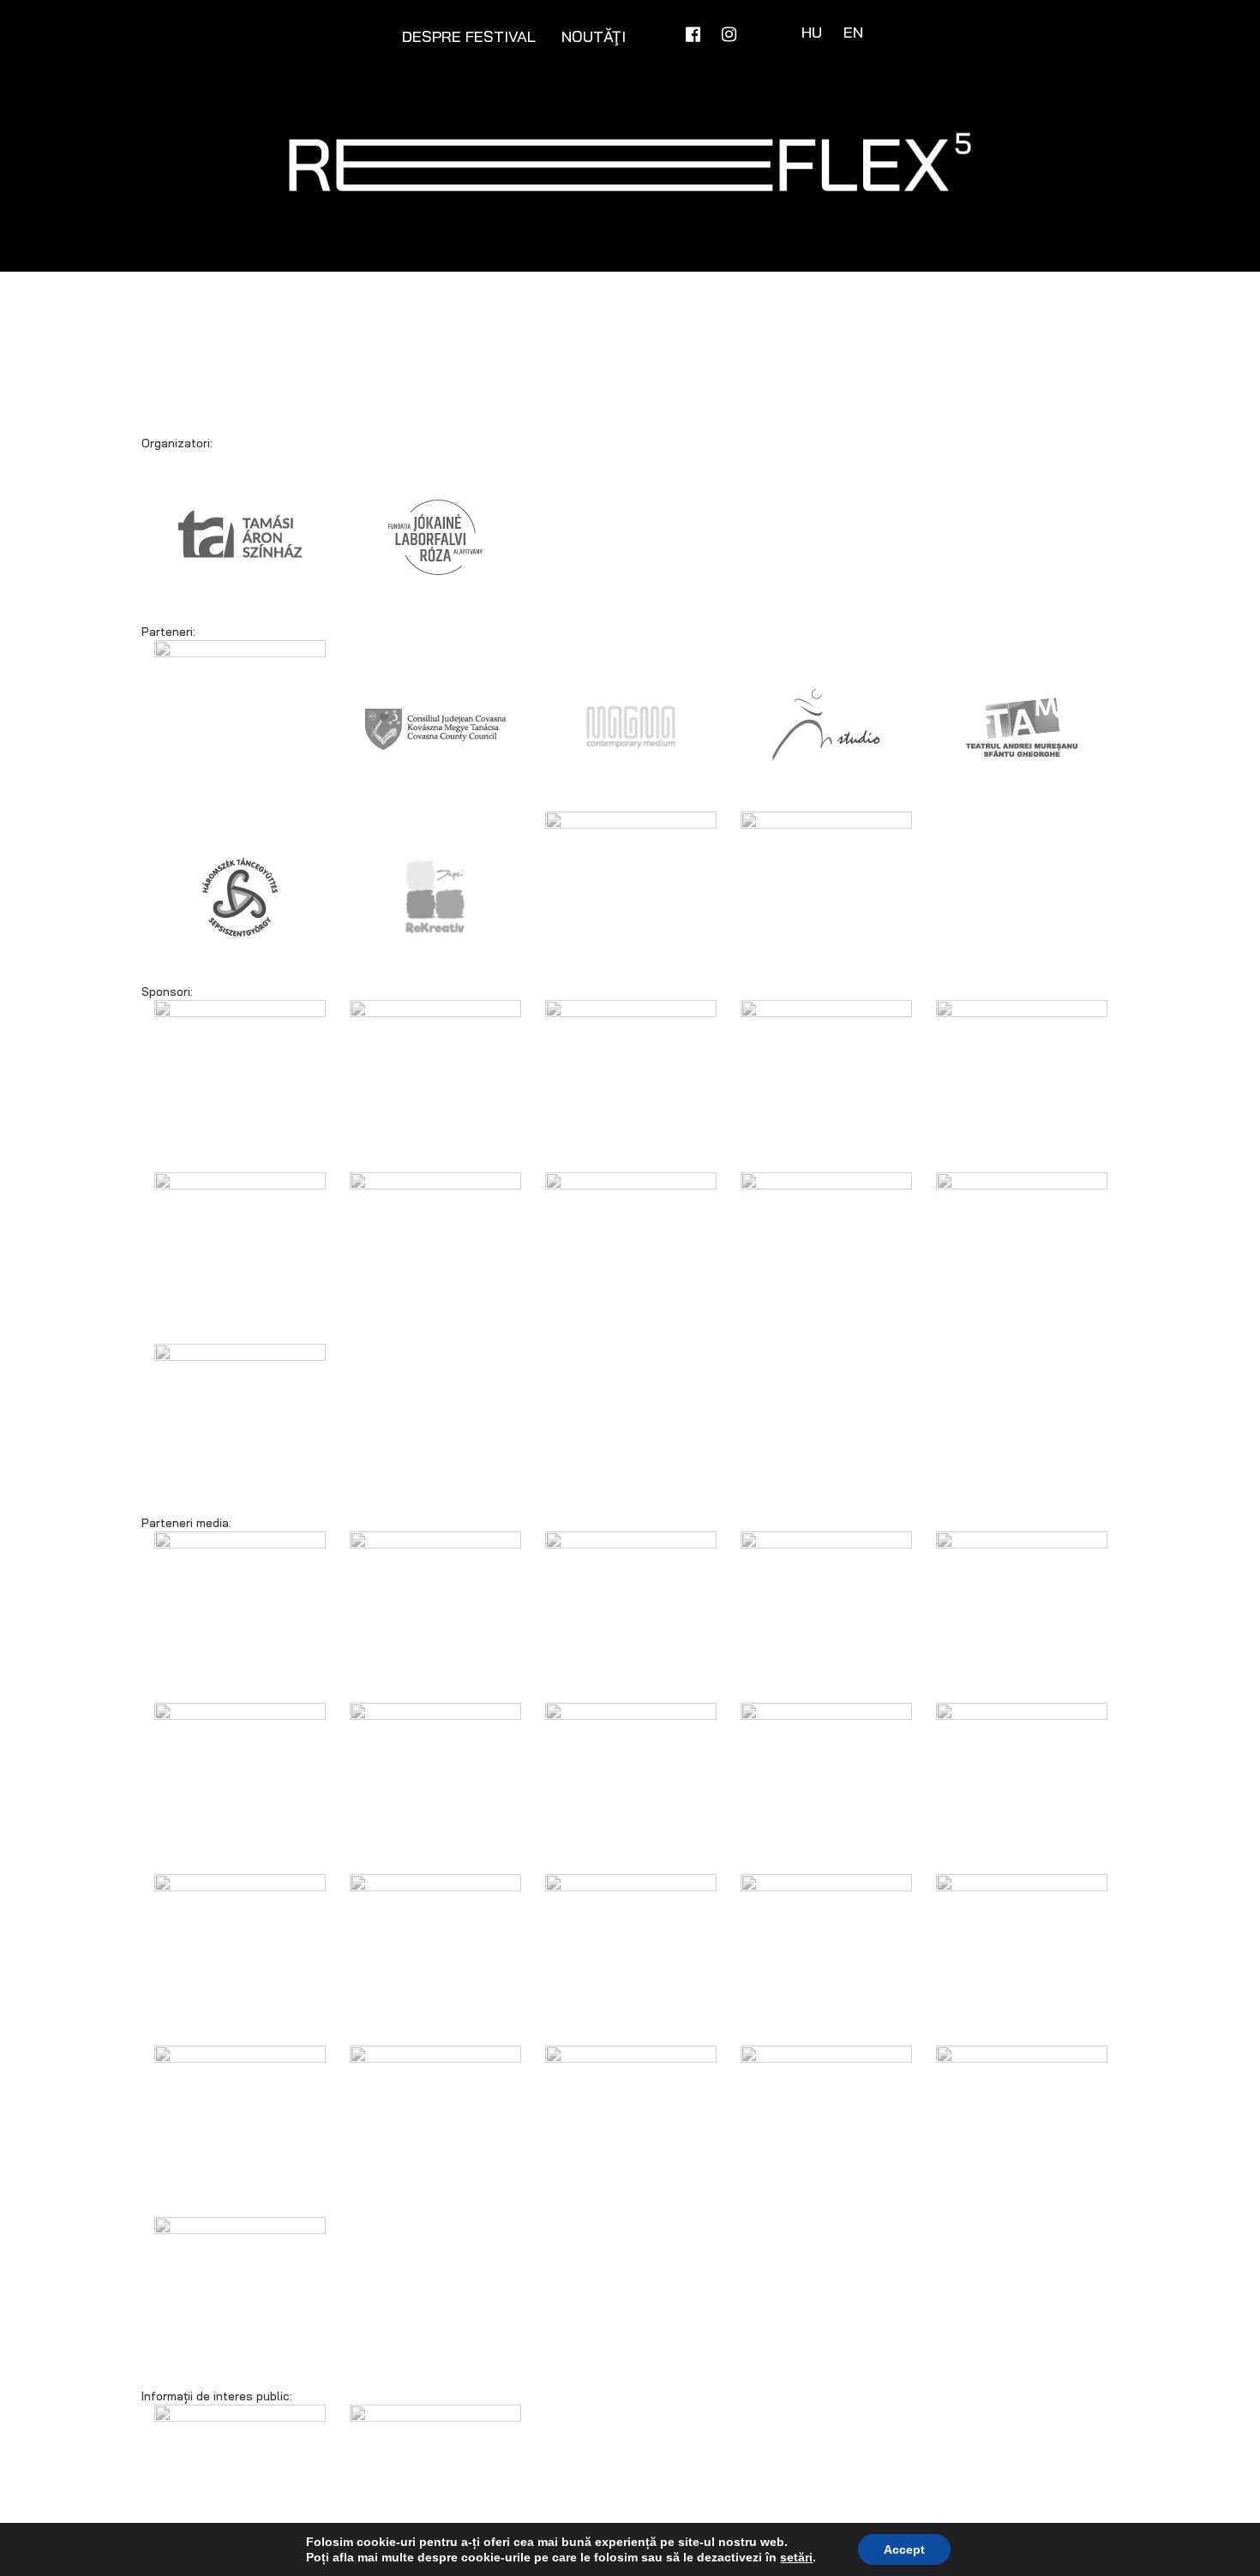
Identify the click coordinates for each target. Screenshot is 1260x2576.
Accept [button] (904, 2549)
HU (814, 32)
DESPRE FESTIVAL (469, 36)
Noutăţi (594, 36)
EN (853, 32)
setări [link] (796, 2557)
